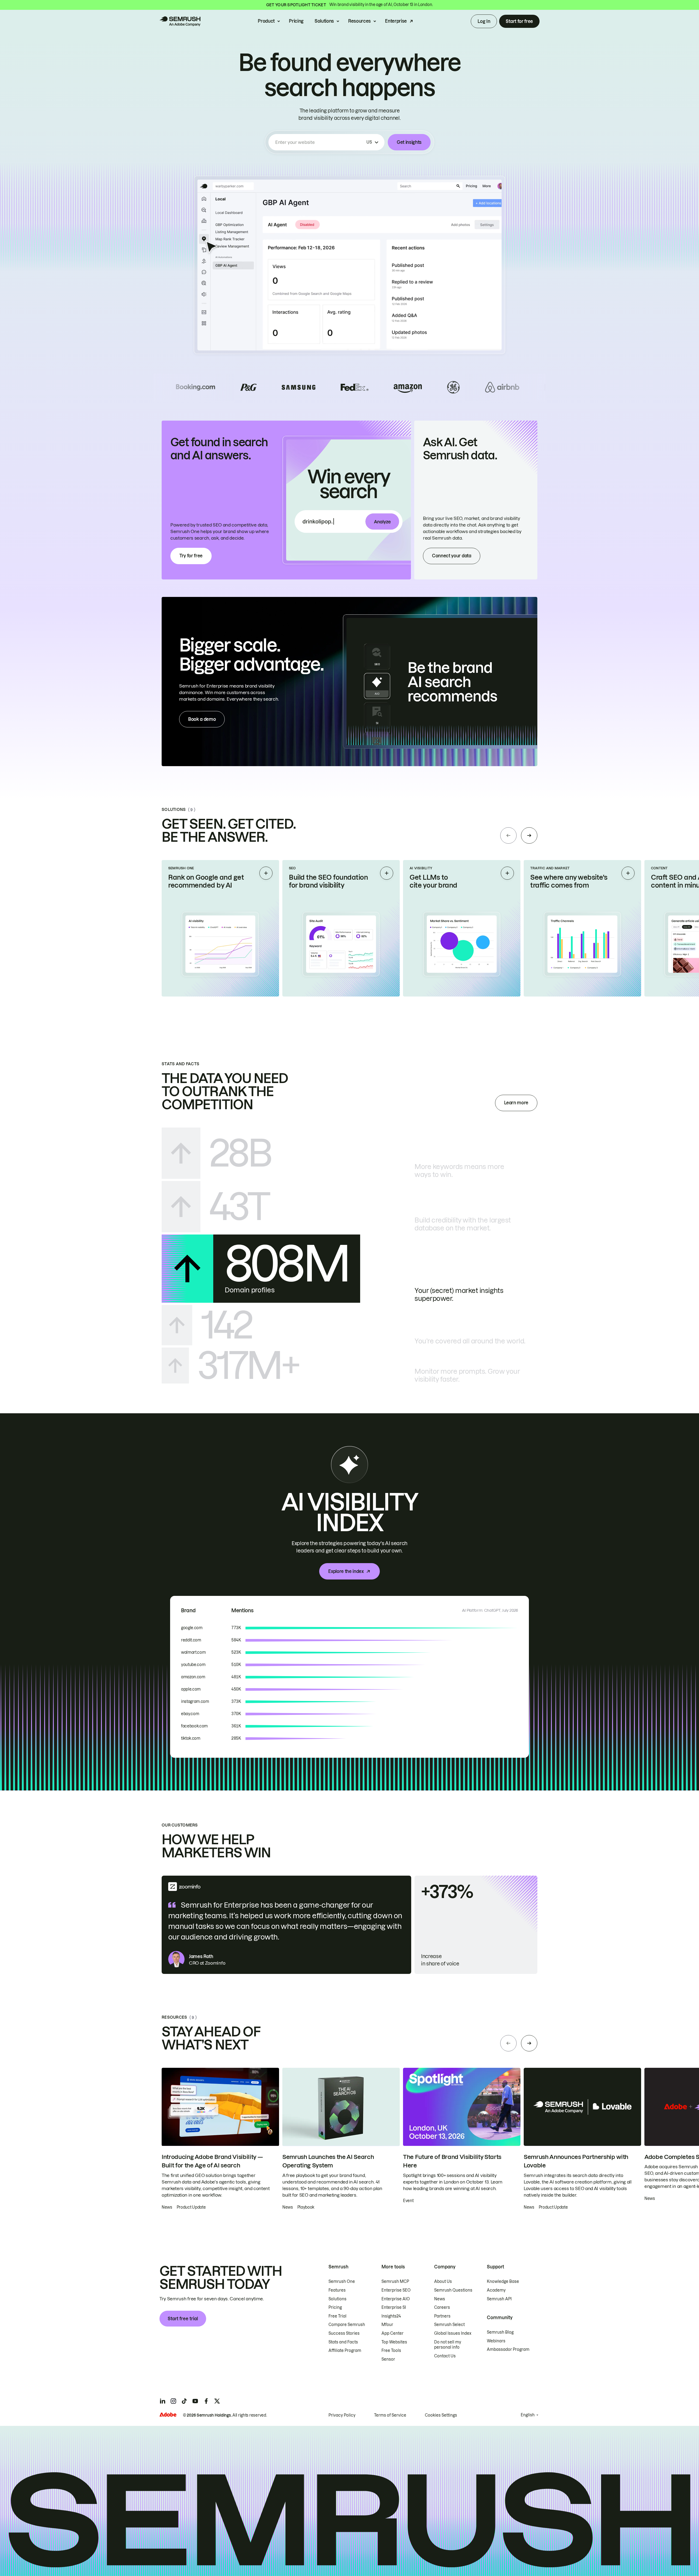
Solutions (324, 21)
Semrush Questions (453, 2290)
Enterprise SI (394, 2307)
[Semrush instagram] (173, 2401)
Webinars (496, 2341)
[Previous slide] (508, 835)
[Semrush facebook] (206, 2401)
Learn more (516, 1103)
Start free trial (183, 2319)
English (528, 2415)
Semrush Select (449, 2325)
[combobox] (320, 142)
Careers (442, 2307)
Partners (442, 2316)
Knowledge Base (503, 2281)
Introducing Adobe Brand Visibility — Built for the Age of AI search (212, 2161)
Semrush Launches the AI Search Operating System (328, 2161)
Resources (359, 21)
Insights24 (391, 2316)
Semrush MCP (395, 2281)
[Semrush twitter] (217, 2401)
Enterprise (396, 21)
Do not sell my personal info (448, 2345)
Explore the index (346, 1571)
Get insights (409, 142)
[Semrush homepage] (180, 21)
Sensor (388, 2359)
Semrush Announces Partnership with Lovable (576, 2161)
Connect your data (452, 556)
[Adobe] (168, 2415)
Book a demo (202, 719)
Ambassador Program (508, 2349)
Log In (484, 21)
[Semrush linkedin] (162, 2401)
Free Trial (337, 2316)
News (440, 2299)
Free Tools (391, 2351)
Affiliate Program (345, 2351)
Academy (496, 2290)
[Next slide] (529, 835)
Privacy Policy (342, 2415)
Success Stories (344, 2333)
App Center (393, 2333)
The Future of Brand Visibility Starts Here (452, 2161)
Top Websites (394, 2342)
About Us (443, 2281)
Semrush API (499, 2299)
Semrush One (342, 2281)
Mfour (387, 2325)
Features (337, 2290)
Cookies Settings (441, 2415)
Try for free (191, 556)
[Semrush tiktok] (184, 2401)
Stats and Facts (343, 2342)
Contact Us (445, 2356)
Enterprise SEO (396, 2290)
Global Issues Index (453, 2333)
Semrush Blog (500, 2332)
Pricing (296, 21)
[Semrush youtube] (195, 2401)
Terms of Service (390, 2415)
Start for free (519, 21)
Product (266, 21)
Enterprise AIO (396, 2299)
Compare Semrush (347, 2325)
